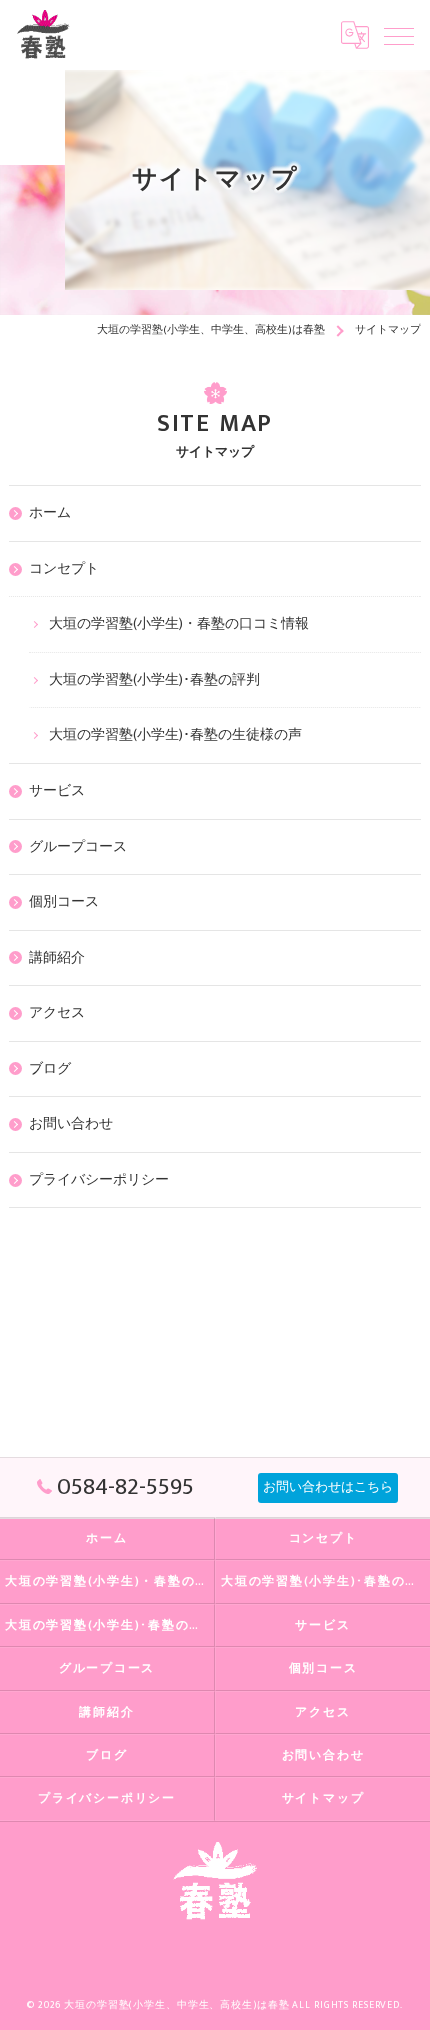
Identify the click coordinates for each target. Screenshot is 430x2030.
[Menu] (399, 35)
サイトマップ (323, 1798)
